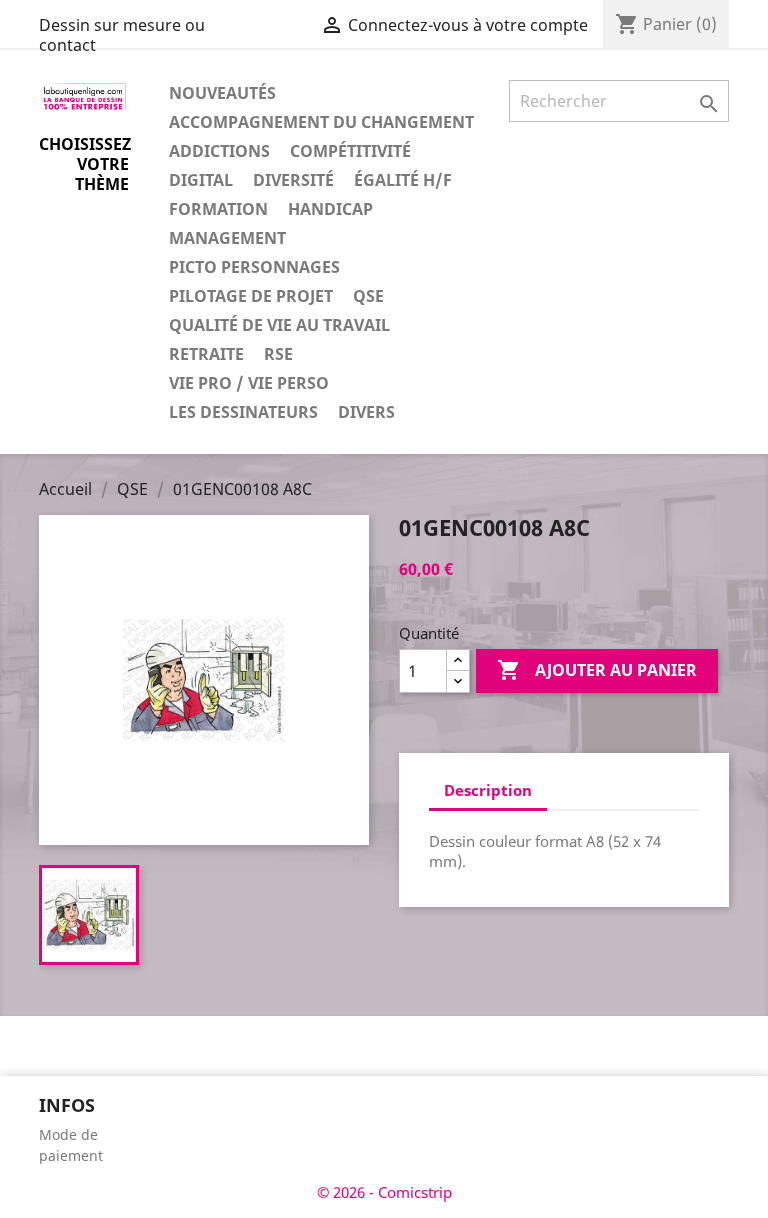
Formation (218, 209)
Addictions (219, 151)
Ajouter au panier (597, 670)
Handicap (330, 209)
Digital (201, 180)
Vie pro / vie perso (249, 383)
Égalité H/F (403, 180)
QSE (368, 296)
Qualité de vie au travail (279, 325)
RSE (278, 354)
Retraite (206, 354)
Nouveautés (222, 93)
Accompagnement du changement (321, 122)
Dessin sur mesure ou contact (122, 35)
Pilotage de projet (251, 296)
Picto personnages (254, 267)
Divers (366, 412)
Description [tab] (488, 790)
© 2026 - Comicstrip (384, 1192)
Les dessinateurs (243, 412)
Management (227, 238)
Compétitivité (350, 151)
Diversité (293, 180)
